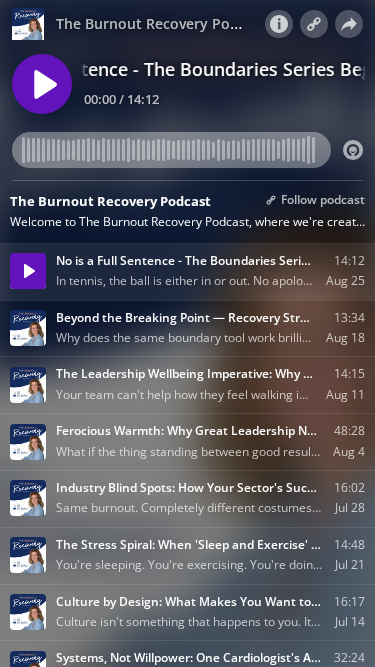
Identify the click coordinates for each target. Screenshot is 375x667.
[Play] (42, 84)
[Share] (349, 24)
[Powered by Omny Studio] (353, 150)
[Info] (279, 24)
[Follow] (314, 24)
